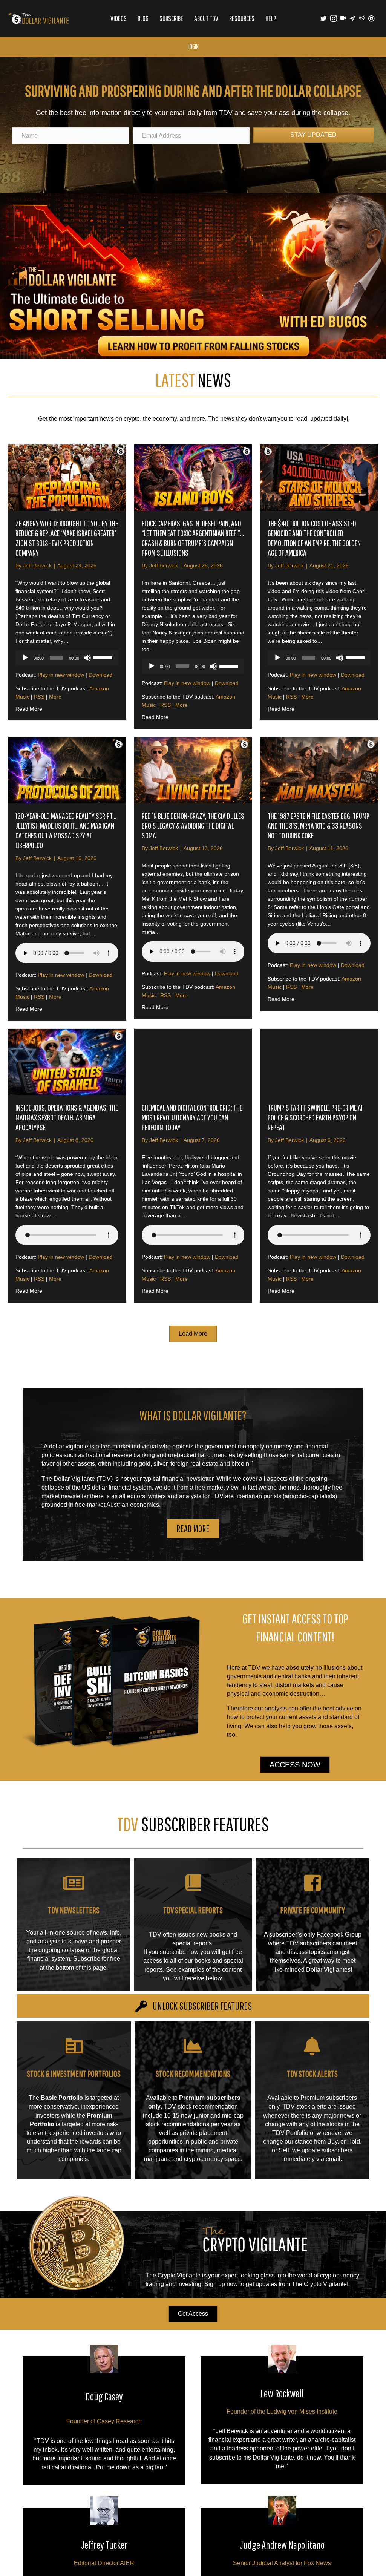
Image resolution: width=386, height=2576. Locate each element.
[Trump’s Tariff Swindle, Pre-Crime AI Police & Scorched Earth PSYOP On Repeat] (319, 1062)
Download (100, 675)
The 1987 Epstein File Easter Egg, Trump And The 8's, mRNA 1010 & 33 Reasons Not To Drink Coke (319, 825)
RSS (39, 697)
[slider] (104, 657)
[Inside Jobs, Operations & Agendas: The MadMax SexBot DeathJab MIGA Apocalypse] (67, 1062)
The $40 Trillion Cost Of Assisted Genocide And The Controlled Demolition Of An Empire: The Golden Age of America (314, 538)
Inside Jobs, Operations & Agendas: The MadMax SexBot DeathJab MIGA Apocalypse (67, 1117)
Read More (29, 709)
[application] (67, 658)
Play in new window (61, 675)
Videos (119, 18)
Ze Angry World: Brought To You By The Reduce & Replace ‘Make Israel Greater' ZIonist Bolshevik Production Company (67, 538)
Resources (242, 18)
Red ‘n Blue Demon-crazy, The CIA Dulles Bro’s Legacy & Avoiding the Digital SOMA (193, 825)
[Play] (25, 658)
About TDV (206, 18)
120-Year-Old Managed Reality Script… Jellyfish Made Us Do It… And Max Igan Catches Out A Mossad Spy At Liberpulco (66, 830)
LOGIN (193, 47)
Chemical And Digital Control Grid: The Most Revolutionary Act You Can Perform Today (192, 1117)
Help (271, 18)
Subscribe (171, 18)
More (55, 697)
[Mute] (87, 658)
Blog (143, 18)
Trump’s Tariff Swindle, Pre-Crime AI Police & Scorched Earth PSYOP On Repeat (315, 1117)
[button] (193, 1529)
